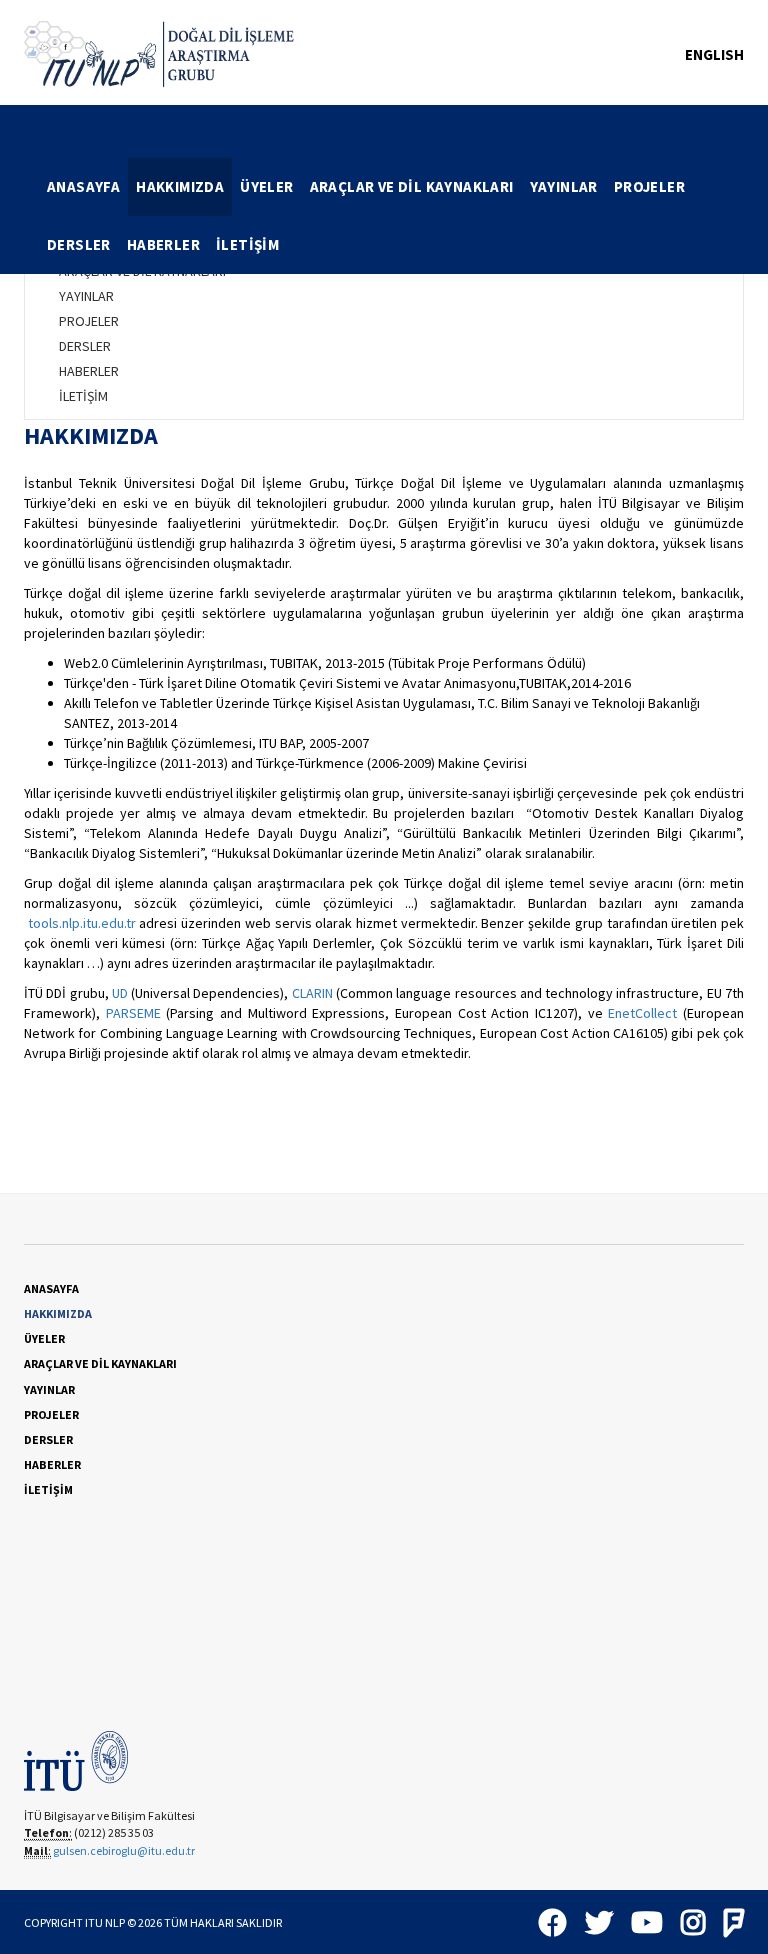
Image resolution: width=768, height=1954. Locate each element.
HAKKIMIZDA (180, 186)
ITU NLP (105, 1922)
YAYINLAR (564, 186)
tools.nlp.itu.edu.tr (82, 923)
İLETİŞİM (247, 244)
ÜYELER (266, 186)
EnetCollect (642, 1013)
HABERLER (163, 244)
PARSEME (133, 1013)
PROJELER (649, 186)
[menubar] (391, 216)
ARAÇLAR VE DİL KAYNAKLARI (412, 186)
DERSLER (79, 244)
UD (120, 993)
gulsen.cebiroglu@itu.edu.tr (124, 1850)
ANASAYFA (83, 186)
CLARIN (312, 993)
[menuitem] (83, 187)
